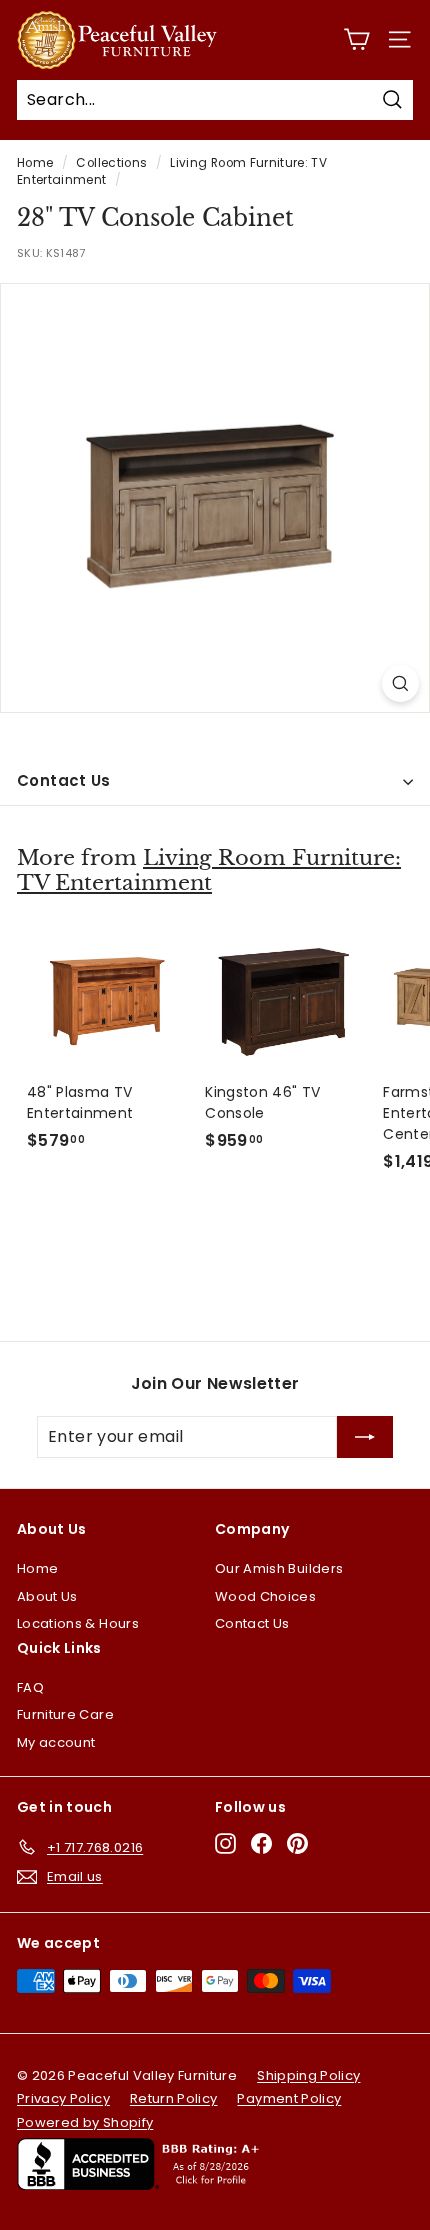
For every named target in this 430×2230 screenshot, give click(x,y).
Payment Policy (289, 2098)
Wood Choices (265, 1596)
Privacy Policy (63, 2098)
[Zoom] (400, 683)
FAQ (30, 1687)
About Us (47, 1596)
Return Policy (174, 2098)
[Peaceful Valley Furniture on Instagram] (225, 1843)
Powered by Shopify (85, 2122)
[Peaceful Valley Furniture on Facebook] (261, 1843)
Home (35, 163)
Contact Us (64, 780)
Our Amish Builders (279, 1568)
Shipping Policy (308, 2075)
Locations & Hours (78, 1623)
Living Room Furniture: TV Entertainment (209, 870)
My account (56, 1742)
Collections (111, 163)
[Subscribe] (365, 1437)
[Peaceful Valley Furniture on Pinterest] (297, 1843)
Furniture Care (65, 1714)
